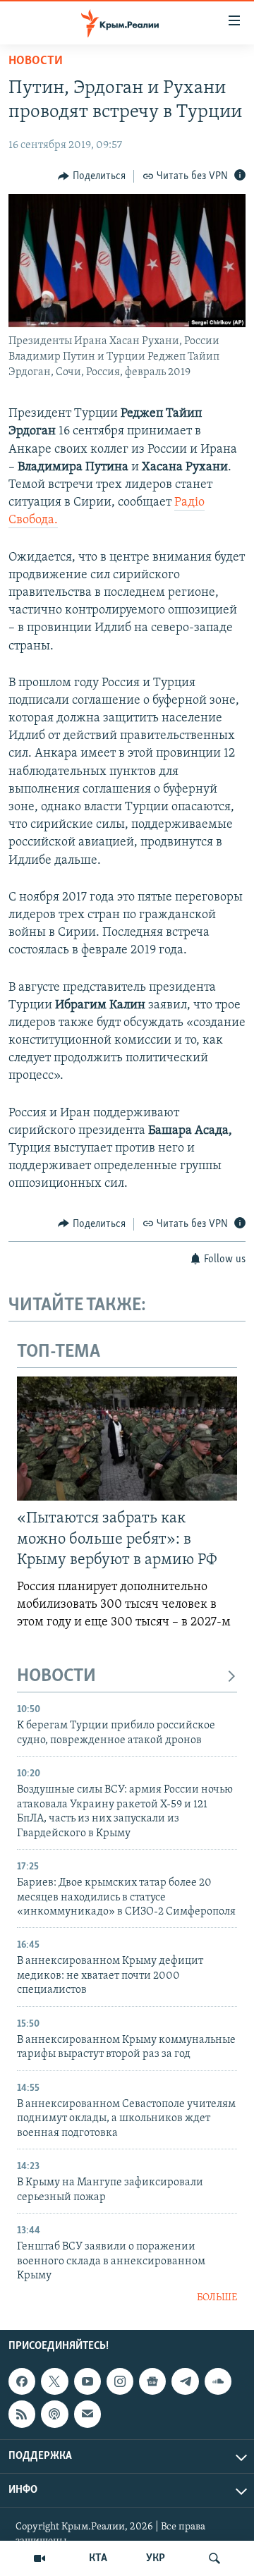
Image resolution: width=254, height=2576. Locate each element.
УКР (156, 2558)
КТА (98, 2558)
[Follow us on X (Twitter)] (54, 2381)
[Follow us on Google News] (152, 2381)
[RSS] (22, 2414)
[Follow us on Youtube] (87, 2381)
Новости (36, 61)
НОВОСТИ (56, 1677)
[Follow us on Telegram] (185, 2381)
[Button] (92, 176)
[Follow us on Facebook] (22, 2381)
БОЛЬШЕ (217, 2298)
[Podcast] (54, 2414)
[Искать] (214, 2558)
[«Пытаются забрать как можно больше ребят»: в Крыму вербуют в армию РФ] (127, 1439)
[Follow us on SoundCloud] (218, 2381)
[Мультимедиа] (40, 2558)
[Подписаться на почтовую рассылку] (87, 2414)
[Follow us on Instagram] (120, 2381)
